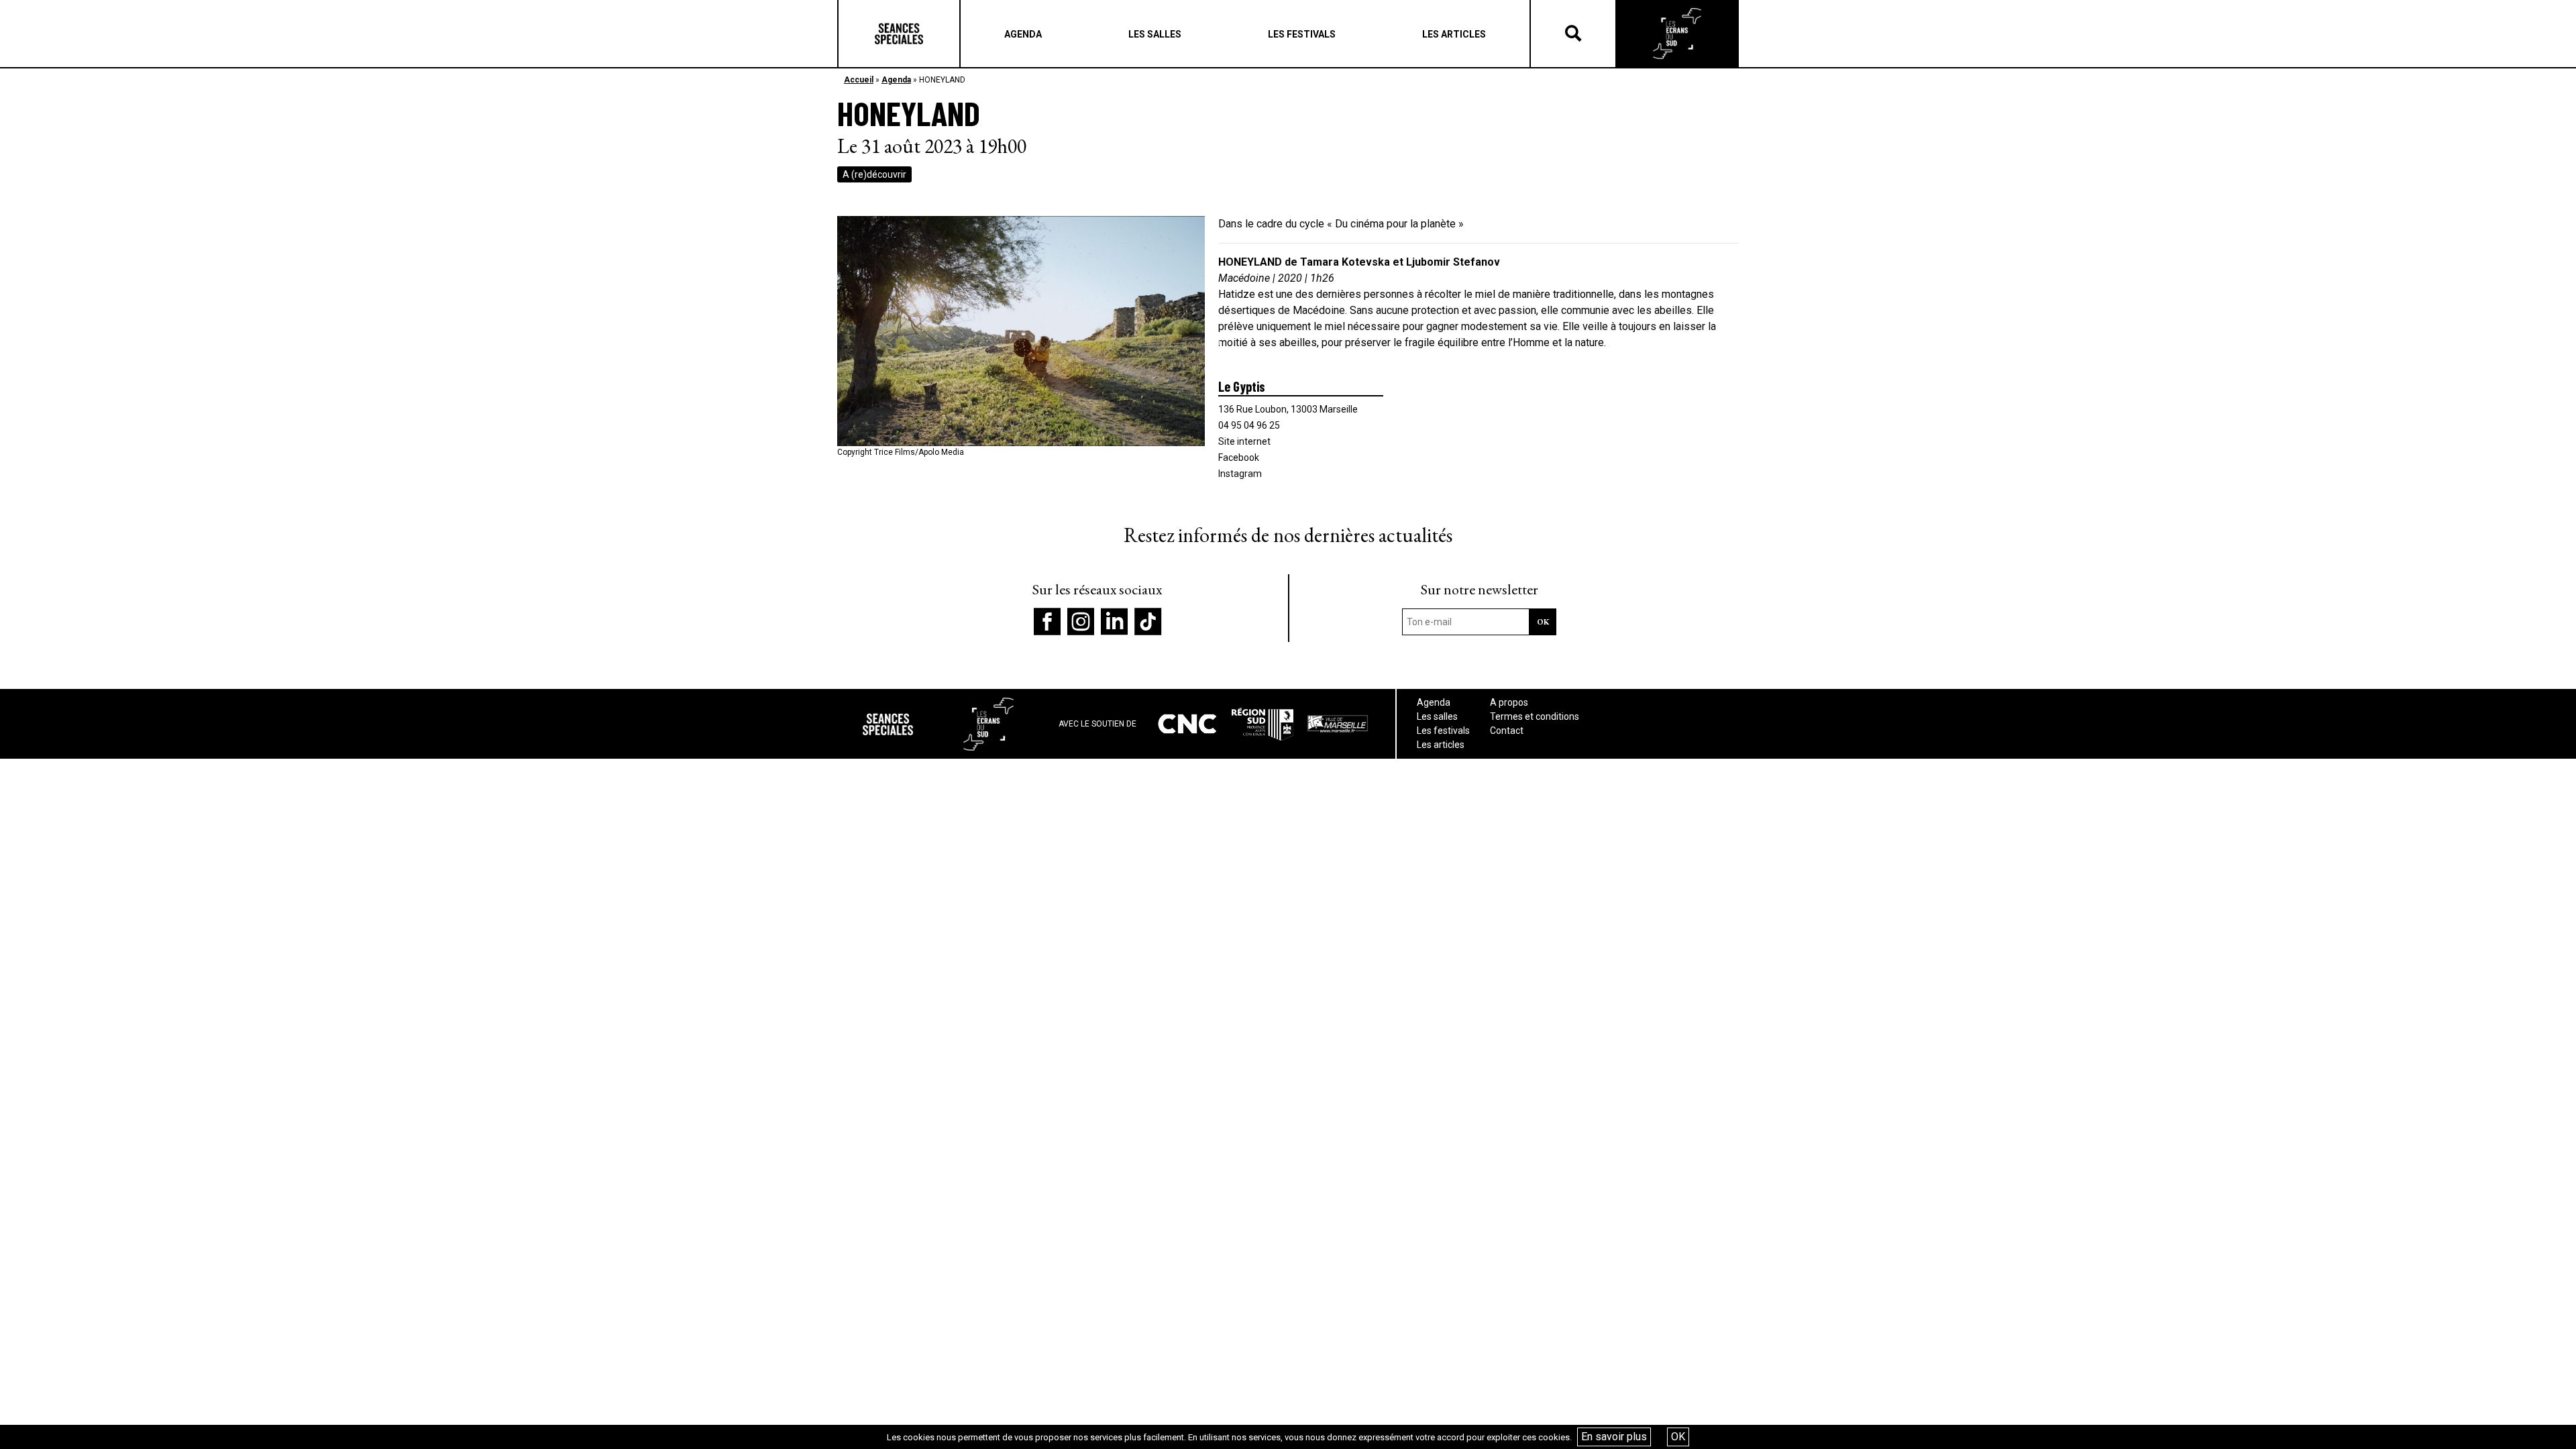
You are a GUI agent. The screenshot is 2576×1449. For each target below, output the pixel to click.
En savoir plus (1614, 1437)
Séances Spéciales (899, 34)
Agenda (896, 80)
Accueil (859, 80)
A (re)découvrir (874, 174)
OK (1678, 1437)
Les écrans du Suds (1677, 34)
